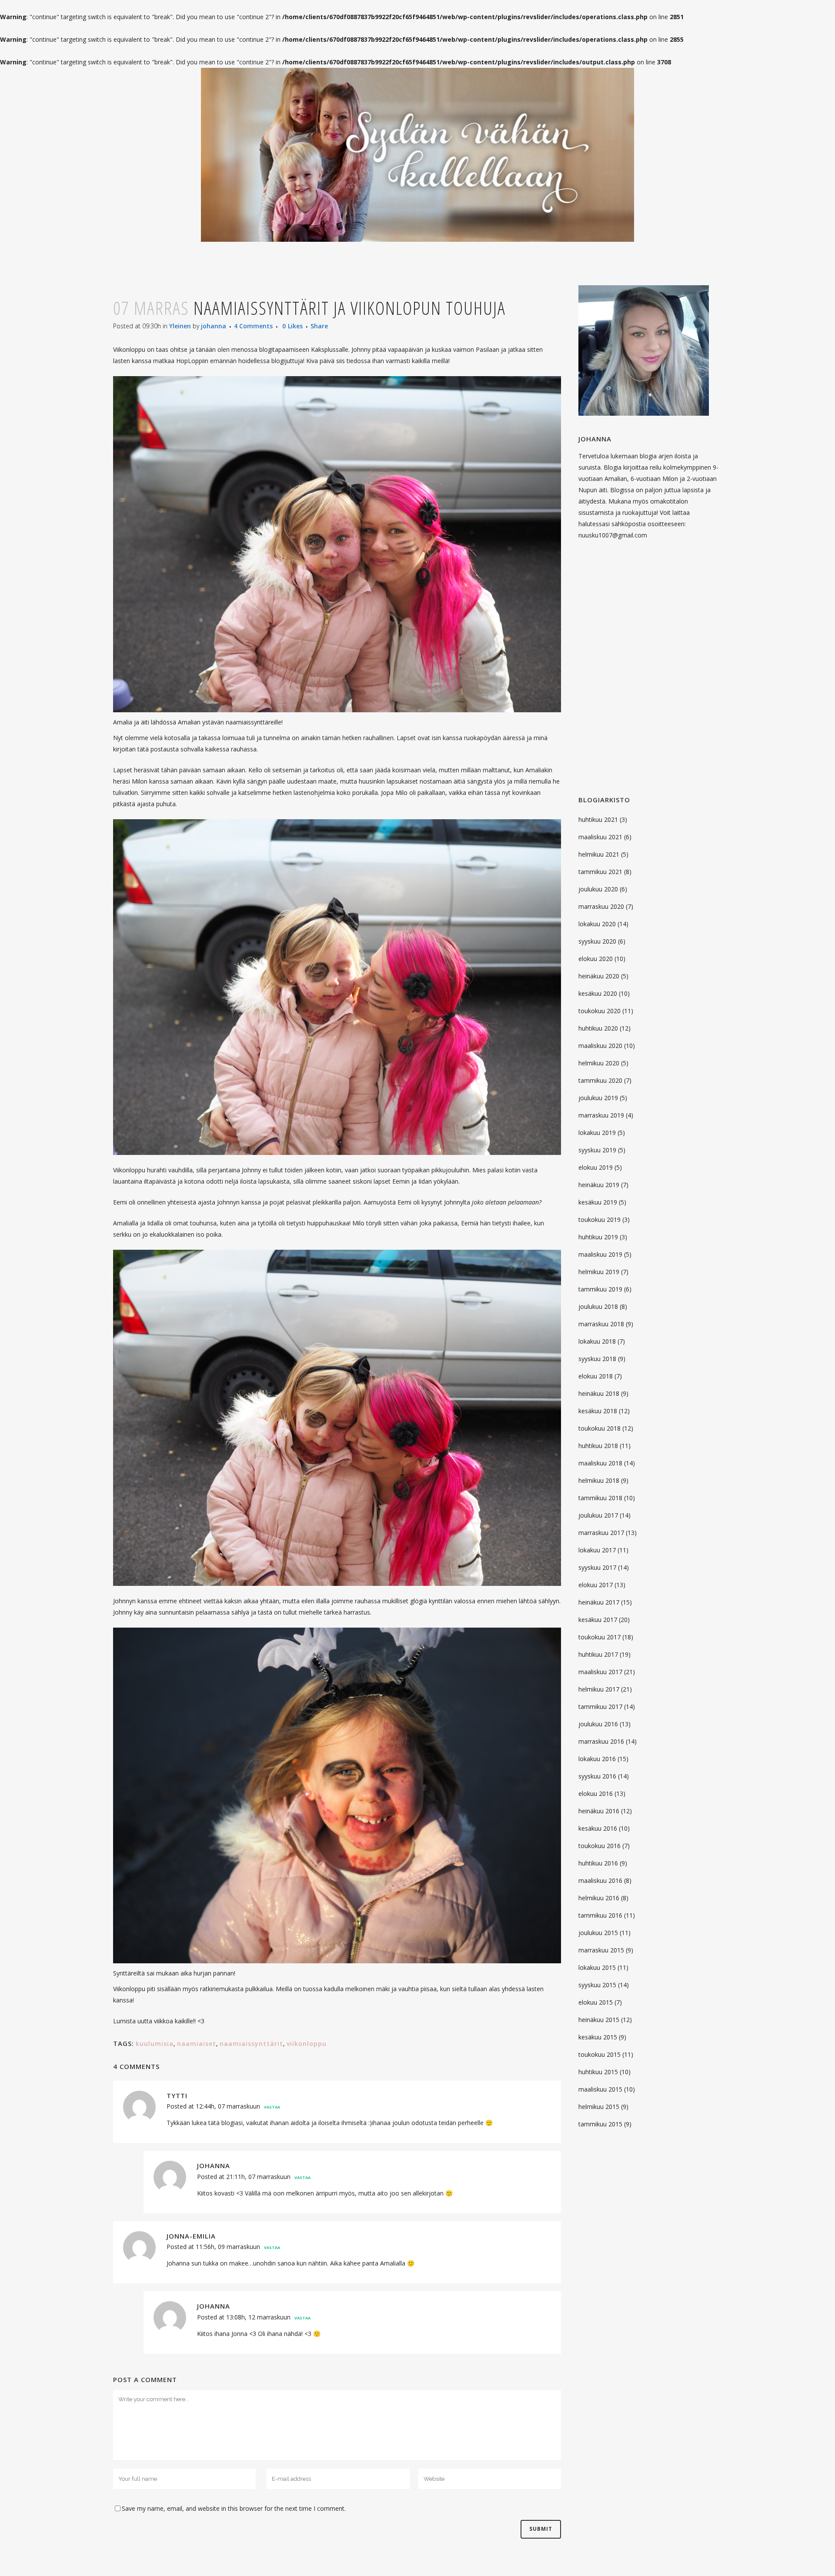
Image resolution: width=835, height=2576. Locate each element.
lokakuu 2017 (597, 1550)
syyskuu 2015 (597, 1985)
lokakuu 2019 (597, 1133)
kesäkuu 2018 (598, 1411)
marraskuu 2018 (601, 1324)
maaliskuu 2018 (600, 1463)
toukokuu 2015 (600, 2054)
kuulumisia (155, 2044)
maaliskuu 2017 (600, 1672)
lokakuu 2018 (597, 1341)
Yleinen (180, 326)
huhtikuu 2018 (598, 1446)
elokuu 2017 (596, 1585)
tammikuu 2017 (600, 1707)
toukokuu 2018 (600, 1428)
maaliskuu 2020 (600, 1046)
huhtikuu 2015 (598, 2072)
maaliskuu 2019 (600, 1254)
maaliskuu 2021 (600, 837)
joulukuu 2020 (598, 889)
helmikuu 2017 (599, 1689)
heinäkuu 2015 (599, 2020)
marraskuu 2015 (601, 1950)
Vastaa (272, 2107)
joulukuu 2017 (598, 1515)
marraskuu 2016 (601, 1741)
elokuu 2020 (596, 959)
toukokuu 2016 (600, 1846)
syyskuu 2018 (597, 1359)
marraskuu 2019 (601, 1115)
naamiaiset (197, 2044)
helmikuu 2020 (599, 1063)
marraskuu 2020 (601, 906)
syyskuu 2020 (597, 941)
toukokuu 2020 (600, 1011)
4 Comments (253, 326)
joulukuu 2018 (598, 1306)
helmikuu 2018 (599, 1480)
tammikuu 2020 (600, 1080)
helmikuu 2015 (599, 2107)
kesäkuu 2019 (598, 1202)
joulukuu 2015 (598, 1933)
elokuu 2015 (596, 2002)
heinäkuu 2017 (599, 1602)
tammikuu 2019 (600, 1289)
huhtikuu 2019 (598, 1237)
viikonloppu (307, 2044)
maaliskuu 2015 (600, 2089)
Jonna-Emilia (191, 2236)
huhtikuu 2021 (598, 819)
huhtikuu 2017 (598, 1654)
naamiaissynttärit (251, 2044)
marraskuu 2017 (601, 1533)
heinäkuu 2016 (599, 1811)
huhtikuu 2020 (598, 1028)
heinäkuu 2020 (599, 976)
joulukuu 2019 (598, 1098)
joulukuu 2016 (598, 1724)
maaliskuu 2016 (600, 1880)
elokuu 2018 (596, 1376)
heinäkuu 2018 (599, 1393)
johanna (214, 326)
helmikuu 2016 (599, 1898)
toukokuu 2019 (600, 1220)
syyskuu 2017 (597, 1567)
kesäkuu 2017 (598, 1620)
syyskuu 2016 (597, 1776)
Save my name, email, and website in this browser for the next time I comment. (234, 2508)
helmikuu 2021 (599, 854)
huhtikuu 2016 (598, 1863)
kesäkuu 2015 (598, 2037)
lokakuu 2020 (597, 924)
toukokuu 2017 (600, 1637)
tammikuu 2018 (600, 1498)
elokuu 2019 (596, 1167)
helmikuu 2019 (599, 1272)
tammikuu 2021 (600, 872)
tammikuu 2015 (600, 2124)
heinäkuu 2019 (599, 1185)
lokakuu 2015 (597, 1967)
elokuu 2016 (596, 1794)
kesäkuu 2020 (598, 993)
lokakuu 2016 (597, 1759)
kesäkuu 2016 (598, 1828)
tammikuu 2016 (600, 1915)
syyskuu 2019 (597, 1150)
